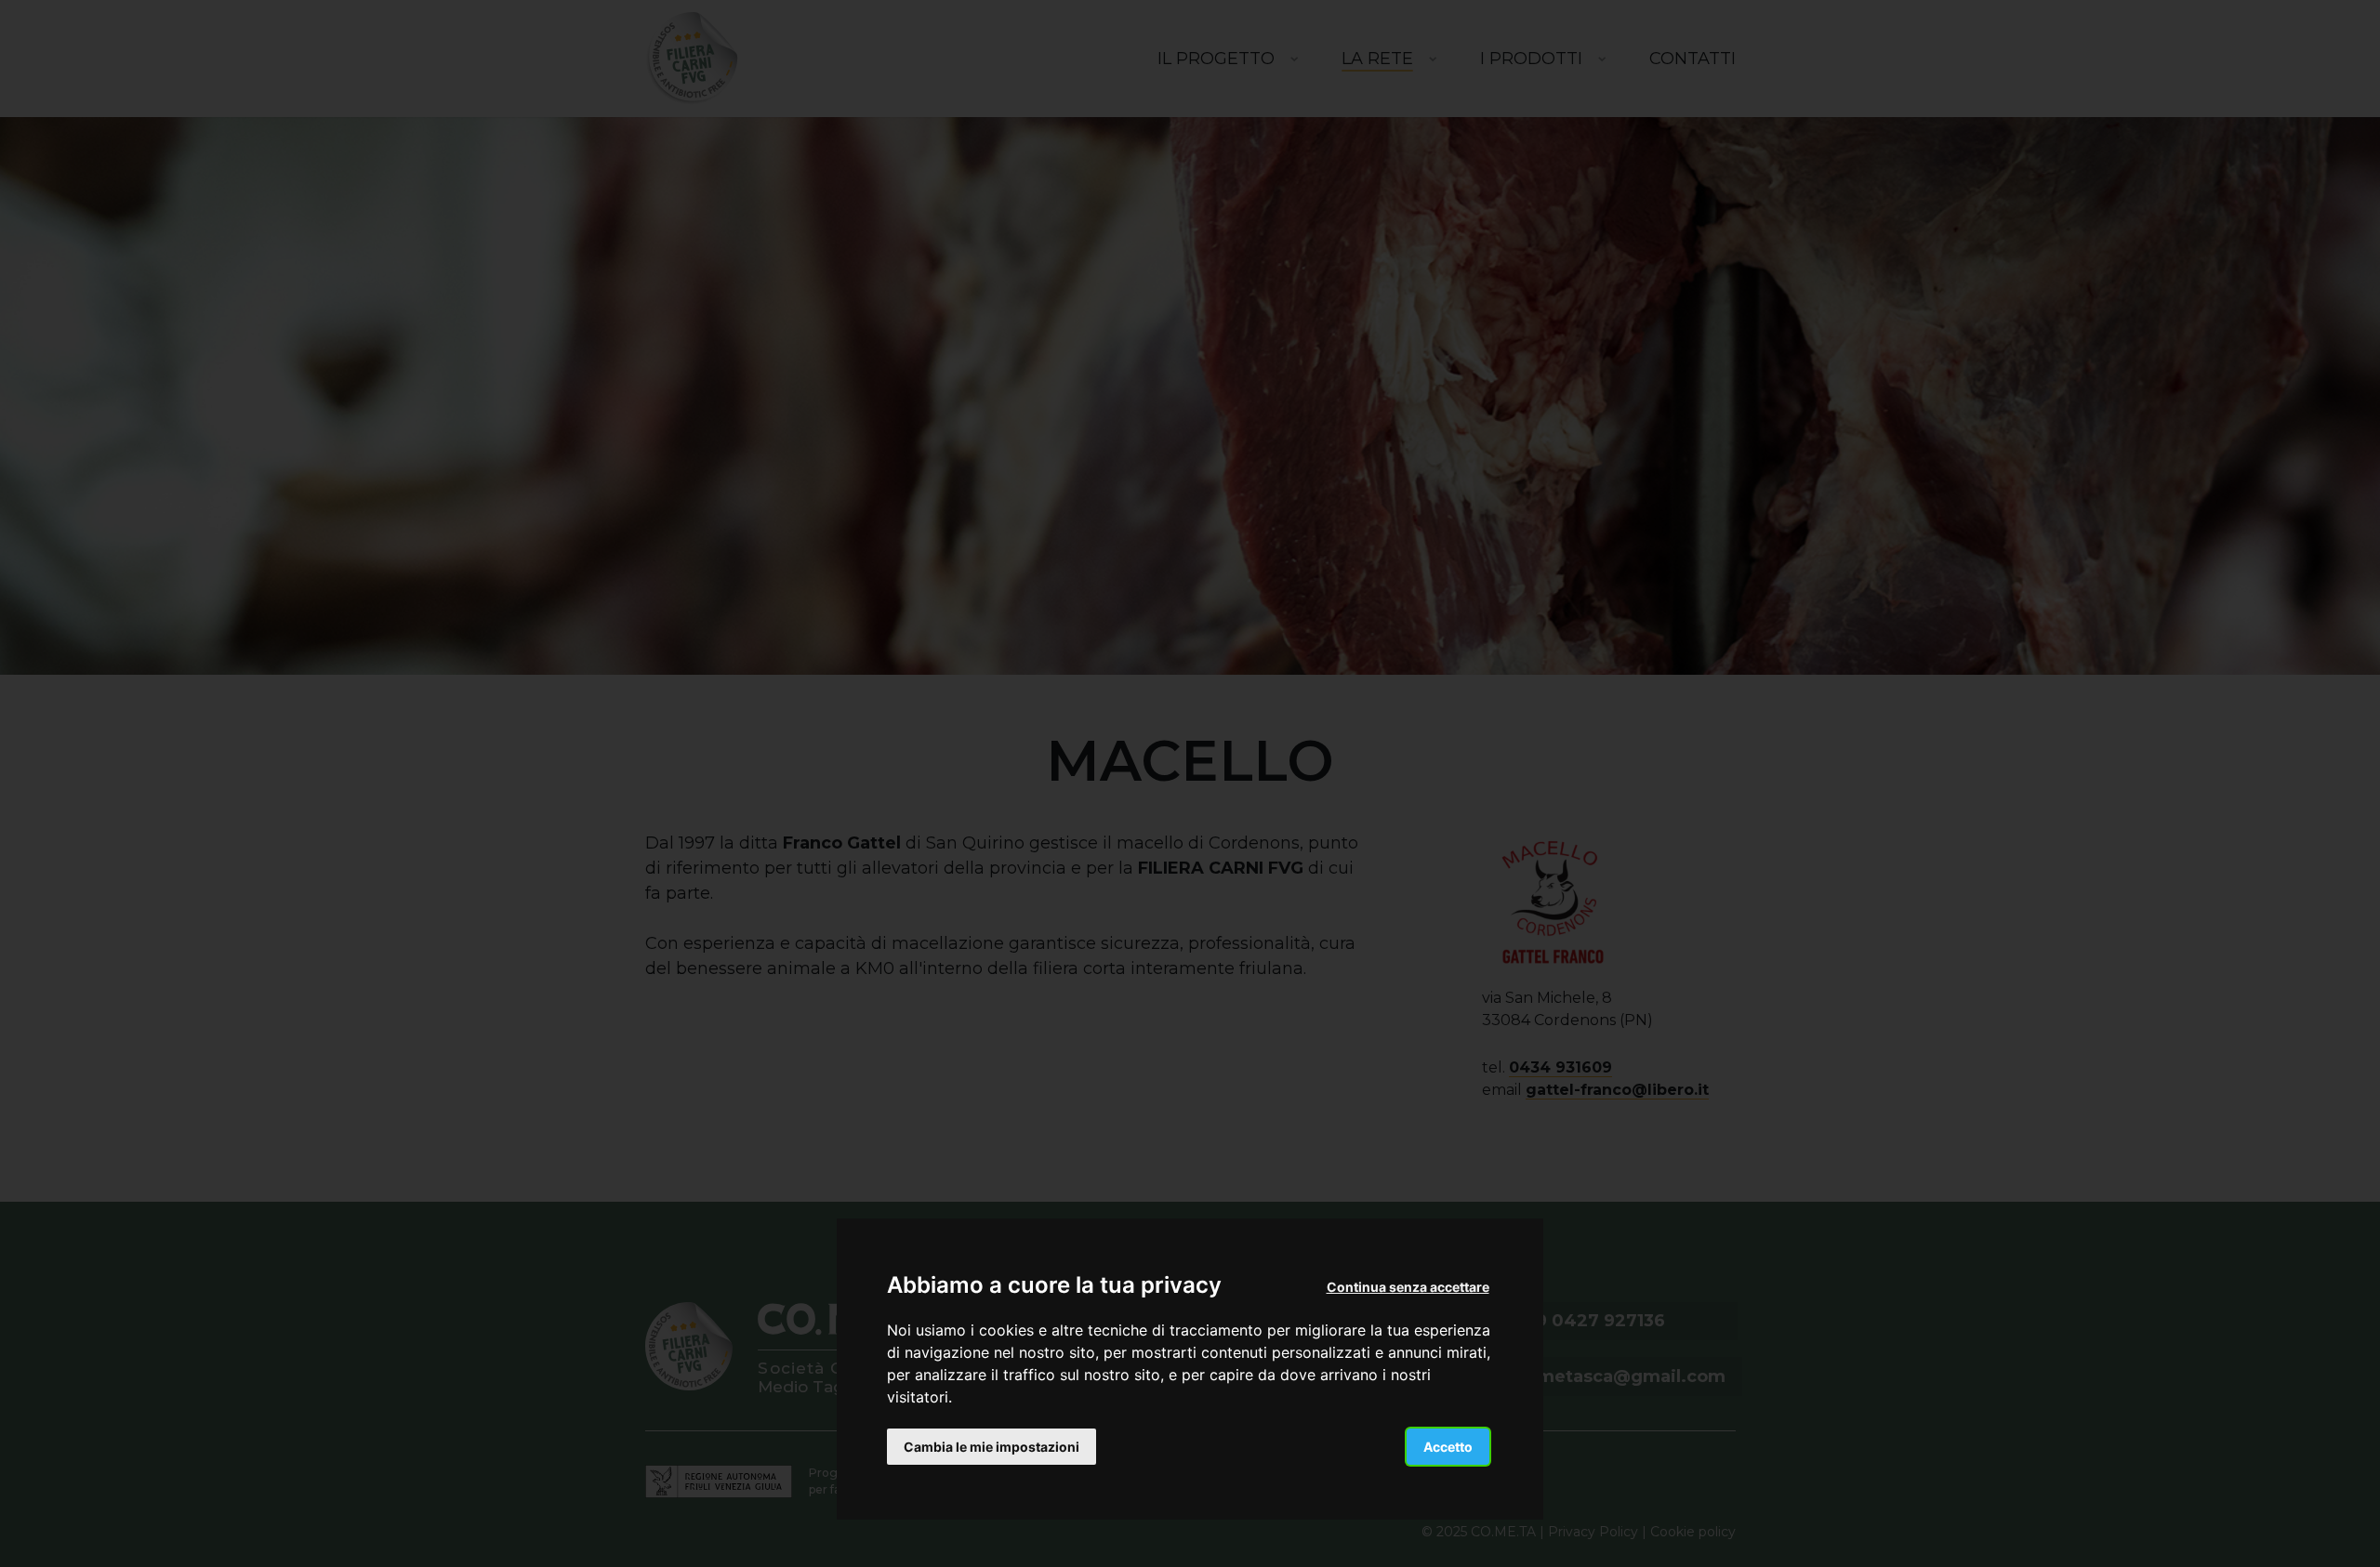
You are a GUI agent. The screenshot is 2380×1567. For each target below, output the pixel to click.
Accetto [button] (1448, 1448)
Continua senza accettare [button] (1408, 1287)
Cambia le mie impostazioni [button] (992, 1448)
